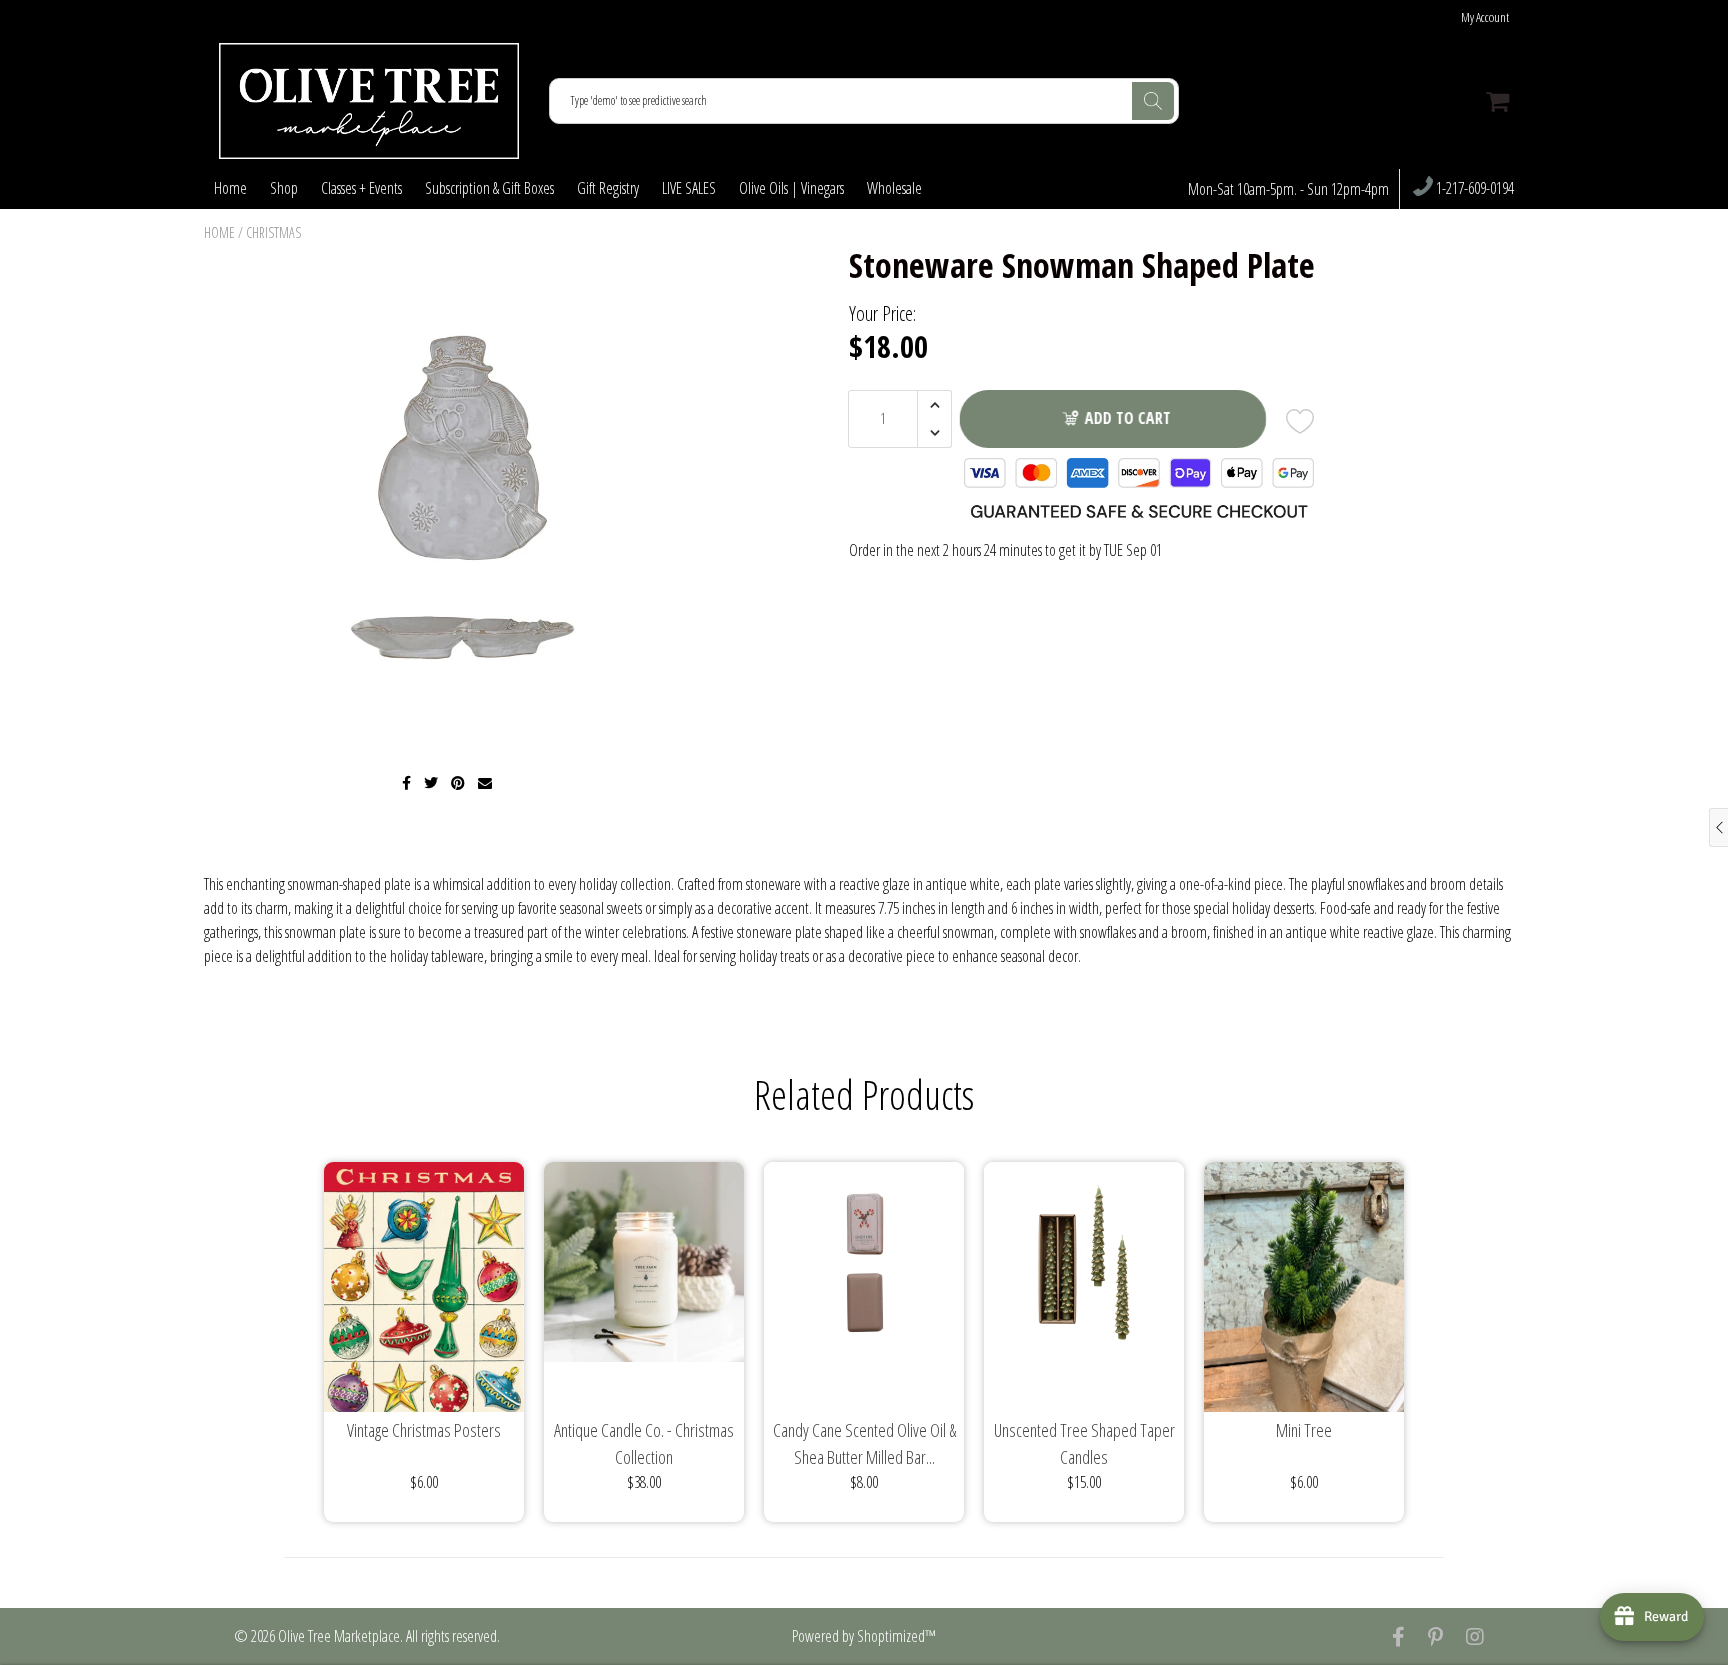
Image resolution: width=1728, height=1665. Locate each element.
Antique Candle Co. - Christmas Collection (644, 1443)
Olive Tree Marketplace (339, 1636)
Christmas (273, 232)
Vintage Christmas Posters (424, 1430)
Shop (284, 188)
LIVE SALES (689, 188)
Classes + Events (361, 188)
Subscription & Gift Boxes (489, 188)
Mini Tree (1304, 1430)
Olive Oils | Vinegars (791, 188)
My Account (1485, 17)
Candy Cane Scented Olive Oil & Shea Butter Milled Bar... (864, 1443)
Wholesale (894, 188)
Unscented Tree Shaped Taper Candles (1084, 1443)
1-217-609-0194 (1473, 189)
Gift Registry (608, 188)
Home (230, 188)
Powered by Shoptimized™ (864, 1636)
